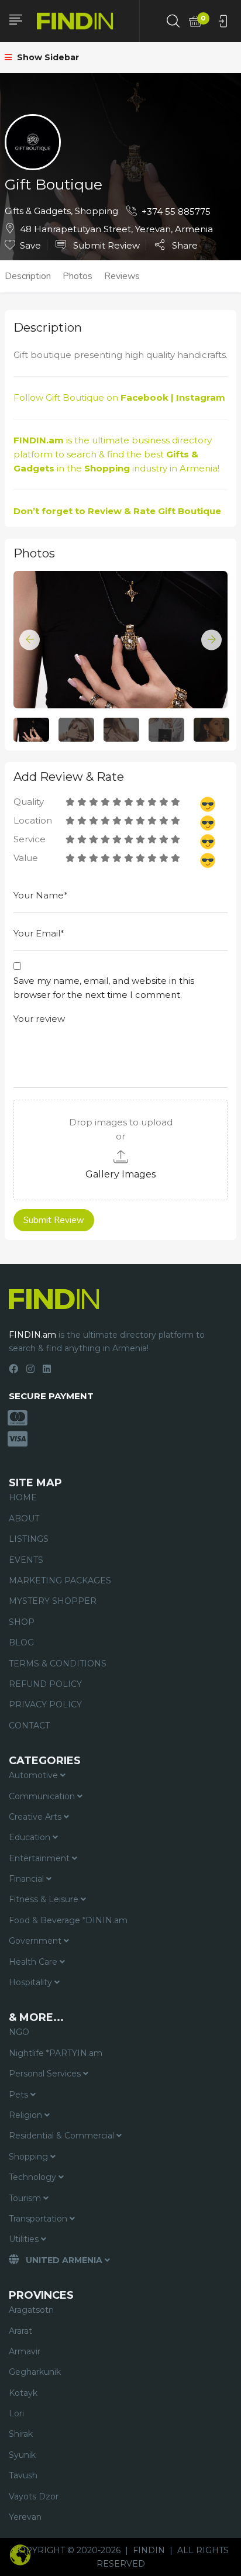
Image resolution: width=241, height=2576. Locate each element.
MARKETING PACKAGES (60, 1580)
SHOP (22, 1622)
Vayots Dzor (34, 2496)
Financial (27, 1879)
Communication (43, 1796)
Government (36, 1941)
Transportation (39, 2219)
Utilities (25, 2239)
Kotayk (23, 2393)
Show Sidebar (47, 57)
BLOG (21, 1642)
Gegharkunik (35, 2372)
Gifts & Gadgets (38, 211)
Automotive (35, 1775)
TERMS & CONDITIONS (58, 1664)
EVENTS (26, 1560)
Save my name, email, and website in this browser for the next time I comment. (104, 988)
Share (184, 245)
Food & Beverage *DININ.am (68, 1920)
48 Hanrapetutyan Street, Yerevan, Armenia (116, 229)
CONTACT (29, 1726)
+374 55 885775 (176, 211)
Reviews (122, 276)
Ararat (20, 2331)
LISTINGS (29, 1539)
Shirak (21, 2434)
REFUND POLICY (45, 1684)
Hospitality (32, 1982)
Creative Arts (36, 1817)
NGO (19, 2032)
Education (31, 1837)
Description (28, 276)
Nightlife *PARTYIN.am (56, 2053)
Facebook (144, 397)
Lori (16, 2413)
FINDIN (149, 2550)
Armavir (25, 2351)
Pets (20, 2095)
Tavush (23, 2475)
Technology (34, 2177)
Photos (78, 276)
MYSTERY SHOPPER (53, 1601)
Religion (27, 2115)
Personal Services (46, 2074)
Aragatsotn (31, 2310)
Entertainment (40, 1858)
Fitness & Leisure (45, 1899)
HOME (23, 1497)
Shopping (97, 211)
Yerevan (25, 2517)
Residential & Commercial (63, 2136)
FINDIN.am (39, 440)
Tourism (26, 2198)
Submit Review (105, 245)
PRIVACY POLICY (45, 1704)
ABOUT (24, 1518)
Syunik (22, 2455)
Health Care (34, 1962)
